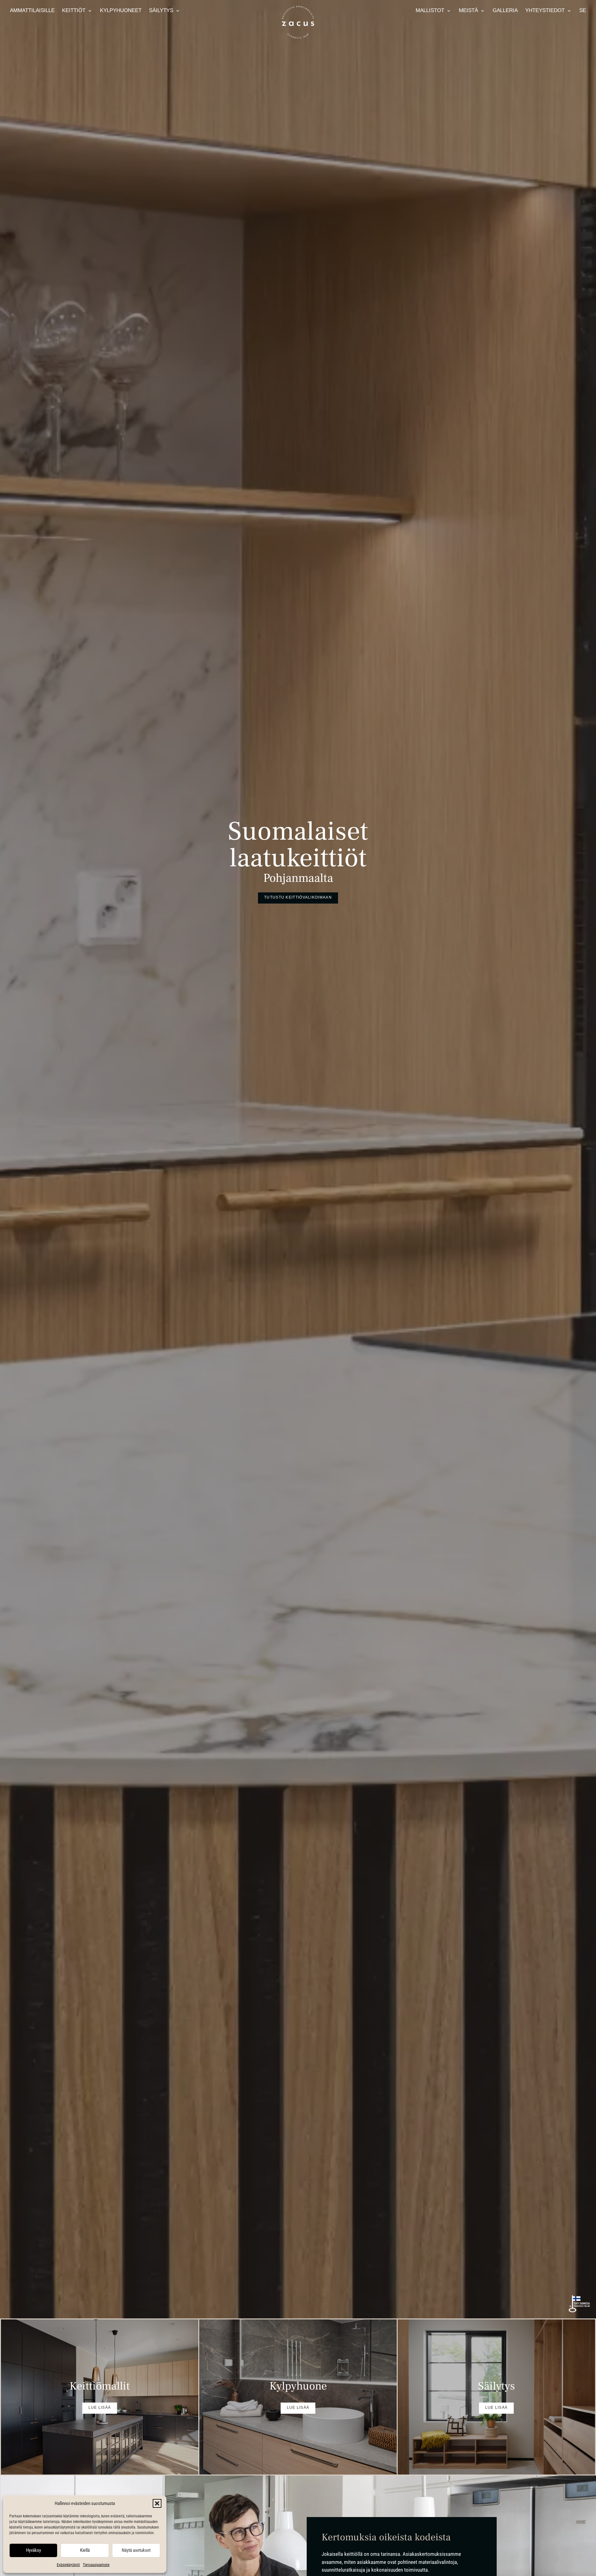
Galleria (505, 10)
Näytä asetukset (136, 2550)
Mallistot (430, 10)
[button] (157, 2503)
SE (583, 10)
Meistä (468, 10)
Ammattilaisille (32, 10)
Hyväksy (34, 2550)
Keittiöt (74, 10)
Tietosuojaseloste (96, 2565)
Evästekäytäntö (68, 2565)
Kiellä (85, 2550)
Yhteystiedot (545, 10)
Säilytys (161, 10)
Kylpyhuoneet (121, 10)
